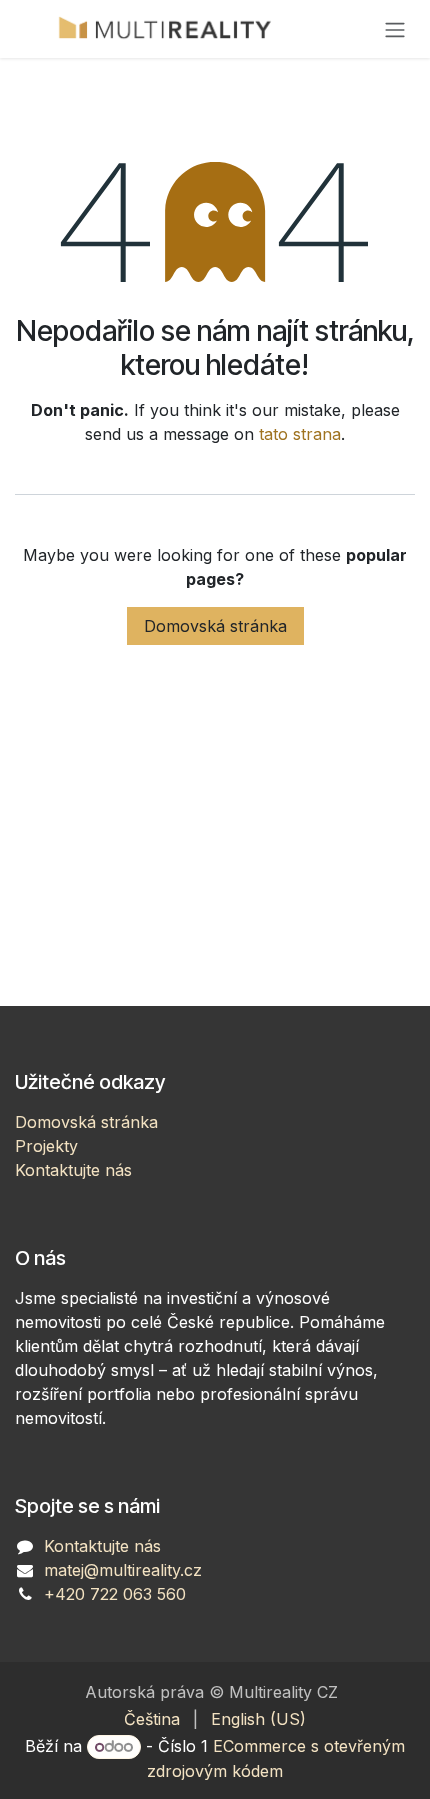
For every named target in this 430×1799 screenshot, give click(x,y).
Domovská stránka (215, 626)
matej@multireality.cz (123, 1570)
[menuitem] (152, 1719)
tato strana (300, 434)
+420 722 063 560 (115, 1594)
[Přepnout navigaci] (395, 29)
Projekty (46, 1146)
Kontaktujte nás (73, 1170)
